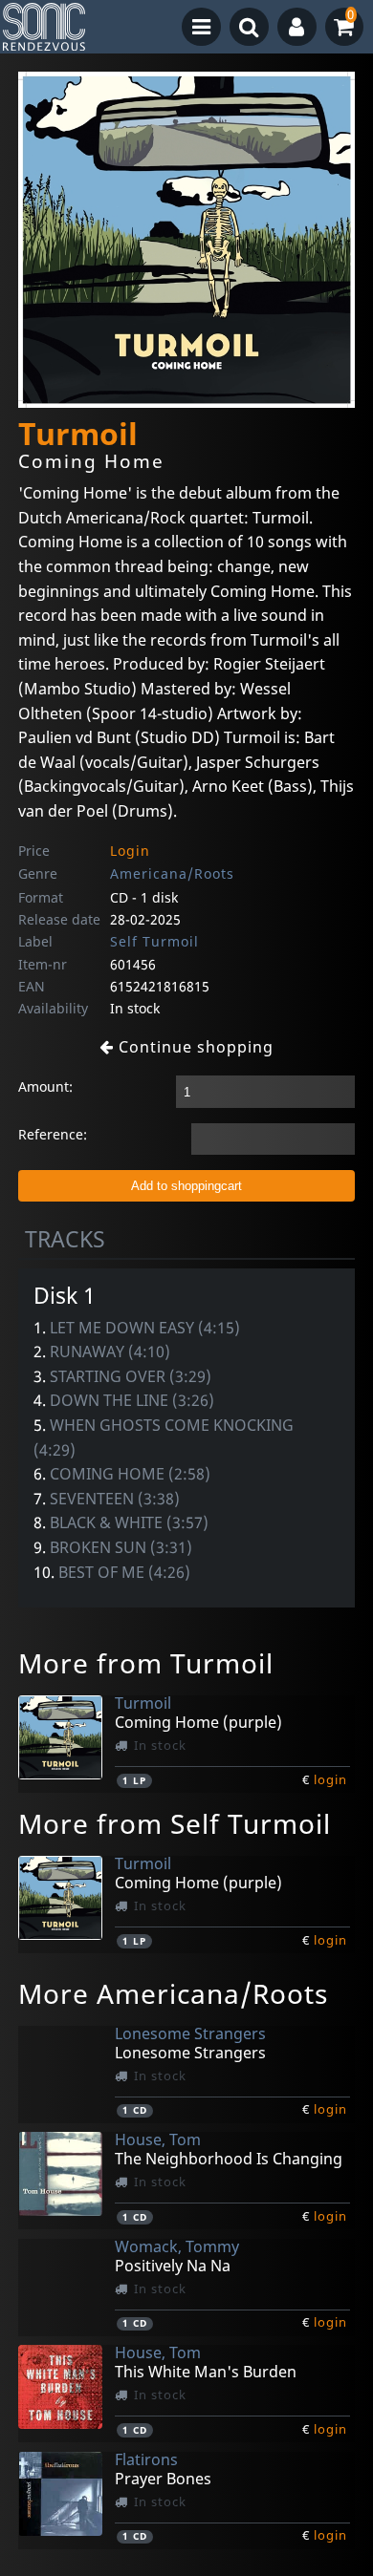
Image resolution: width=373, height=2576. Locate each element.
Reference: (53, 1134)
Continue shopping (194, 1047)
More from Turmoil (146, 1663)
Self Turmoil (154, 941)
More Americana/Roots (173, 1993)
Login (130, 851)
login (330, 1779)
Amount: (45, 1086)
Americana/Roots (172, 873)
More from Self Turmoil (175, 1823)
